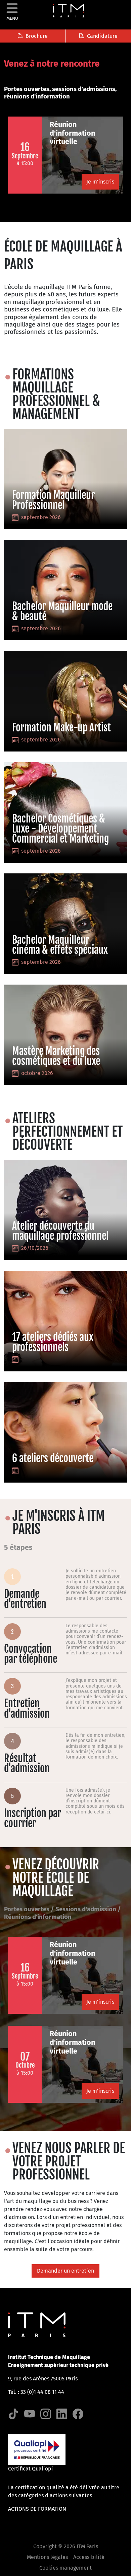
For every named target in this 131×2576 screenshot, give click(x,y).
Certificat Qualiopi (31, 2469)
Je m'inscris (100, 182)
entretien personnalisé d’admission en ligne (93, 1576)
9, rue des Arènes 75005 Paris (43, 2379)
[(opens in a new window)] (13, 2414)
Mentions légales (47, 2557)
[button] (33, 36)
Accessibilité (89, 2557)
